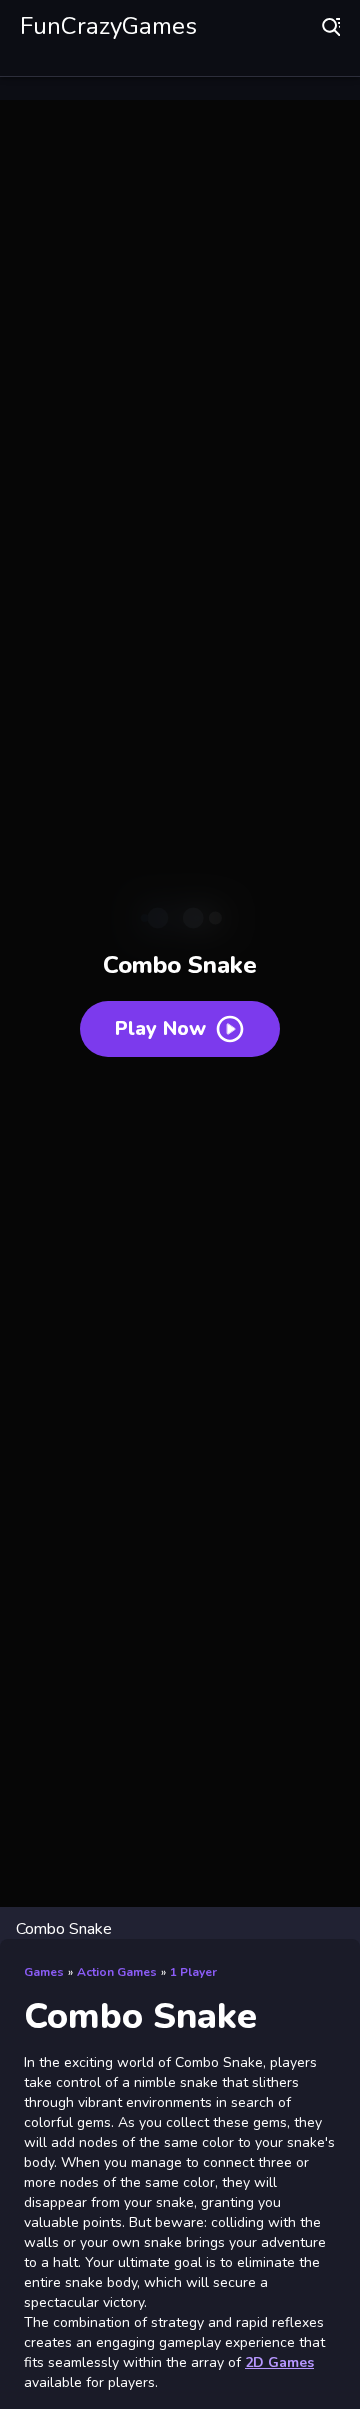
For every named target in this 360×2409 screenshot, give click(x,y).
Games (44, 1972)
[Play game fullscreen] (335, 1929)
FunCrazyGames (108, 26)
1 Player (193, 1972)
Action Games (117, 1972)
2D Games (279, 2362)
